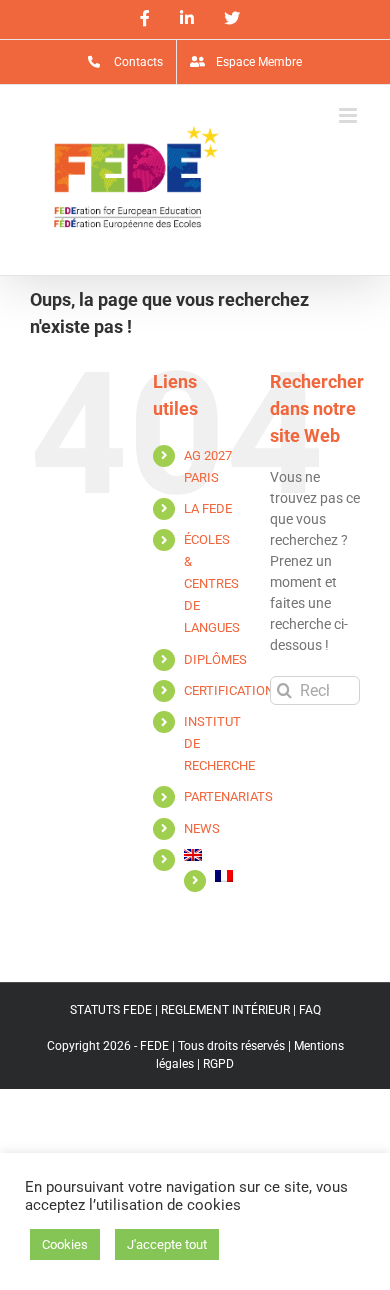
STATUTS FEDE (111, 1010)
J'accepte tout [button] (167, 1244)
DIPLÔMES (215, 659)
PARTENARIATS (228, 796)
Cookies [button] (65, 1244)
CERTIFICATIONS (233, 690)
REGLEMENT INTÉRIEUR (225, 1010)
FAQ (310, 1010)
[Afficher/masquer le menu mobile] (349, 115)
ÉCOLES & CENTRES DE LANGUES (212, 583)
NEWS (202, 828)
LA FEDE (208, 508)
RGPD (218, 1064)
